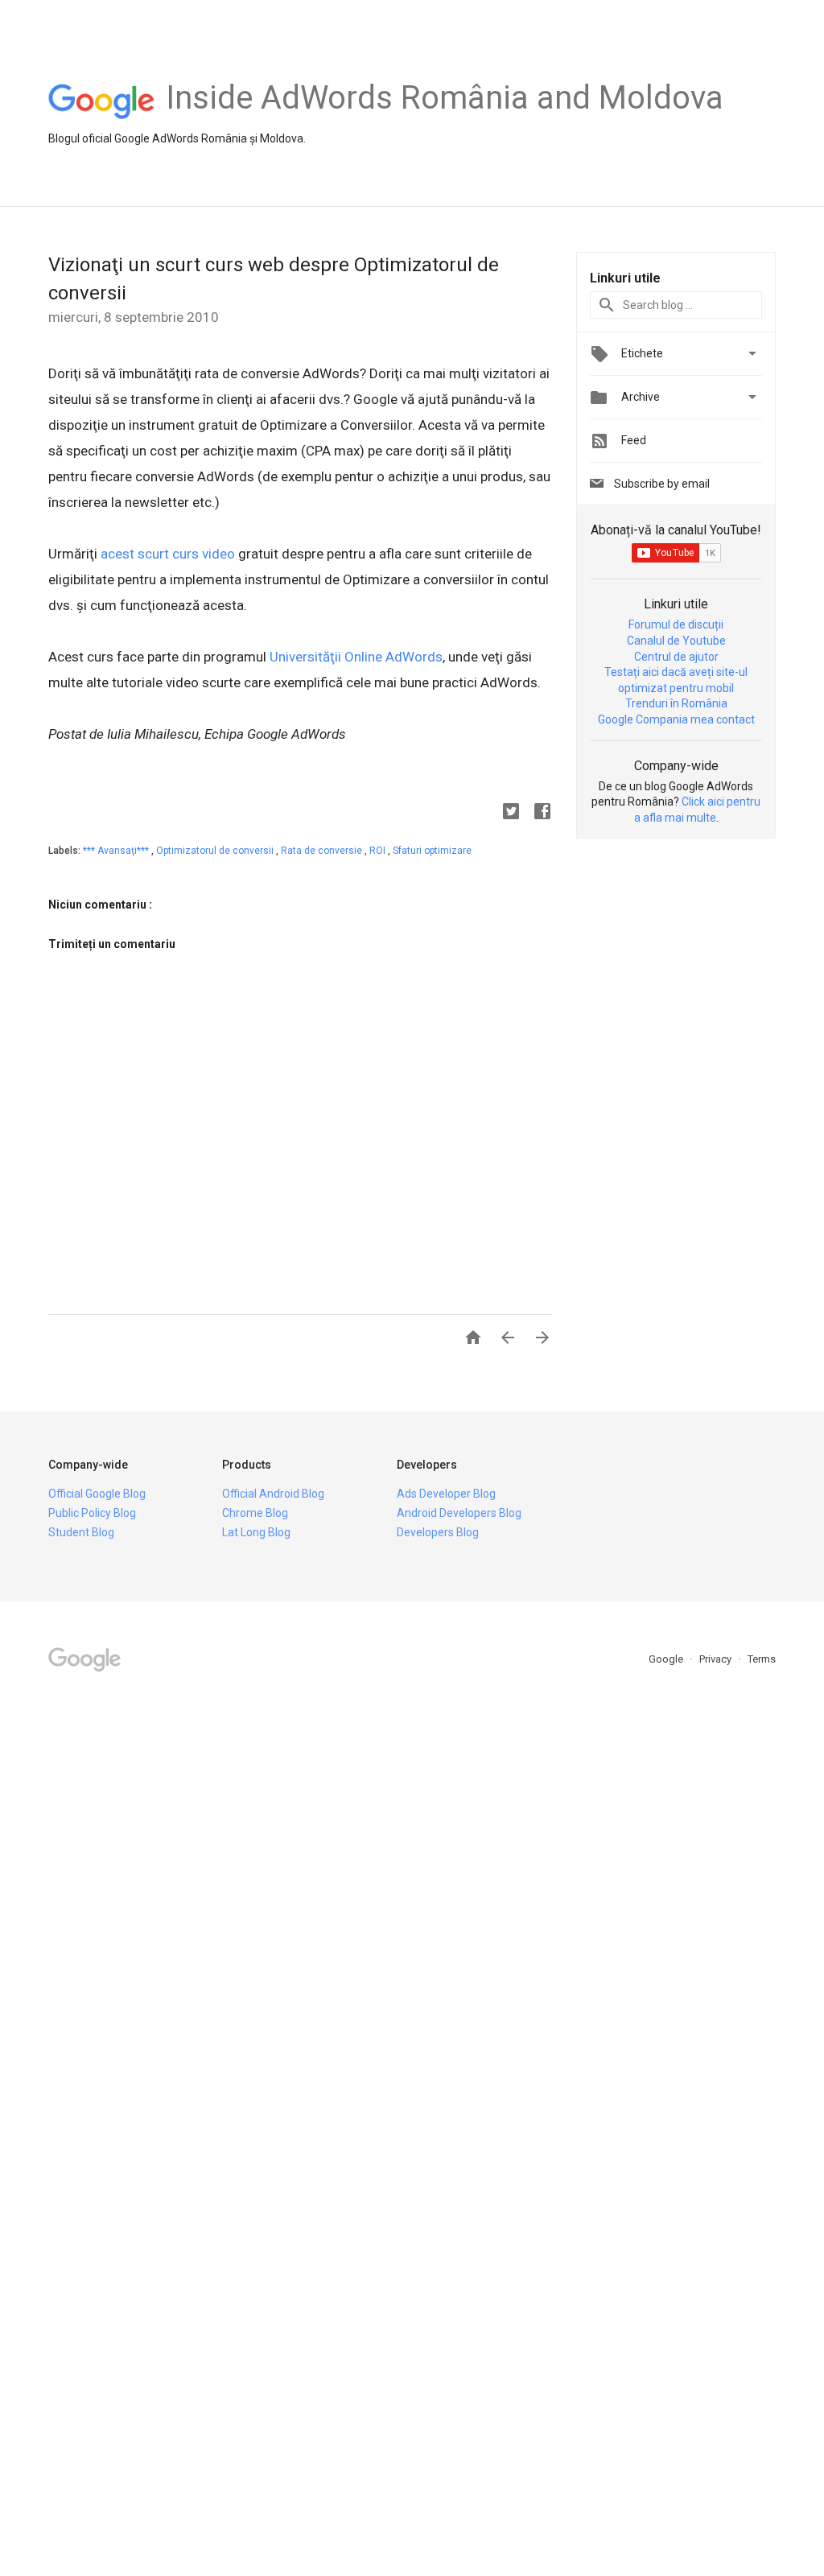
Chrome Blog (255, 1513)
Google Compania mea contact (676, 719)
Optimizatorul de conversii (216, 851)
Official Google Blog (97, 1494)
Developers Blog (438, 1532)
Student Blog (81, 1532)
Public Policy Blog (92, 1513)
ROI (379, 851)
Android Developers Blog (459, 1513)
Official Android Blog (273, 1494)
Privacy (717, 1659)
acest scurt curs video (168, 554)
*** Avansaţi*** (117, 851)
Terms (762, 1659)
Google (667, 1659)
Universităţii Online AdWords (356, 657)
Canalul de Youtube (676, 641)
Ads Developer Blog (446, 1494)
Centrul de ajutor (676, 657)
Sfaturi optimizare (432, 851)
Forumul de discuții (676, 624)
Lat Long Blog (256, 1532)
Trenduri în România (676, 703)
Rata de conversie (323, 851)
